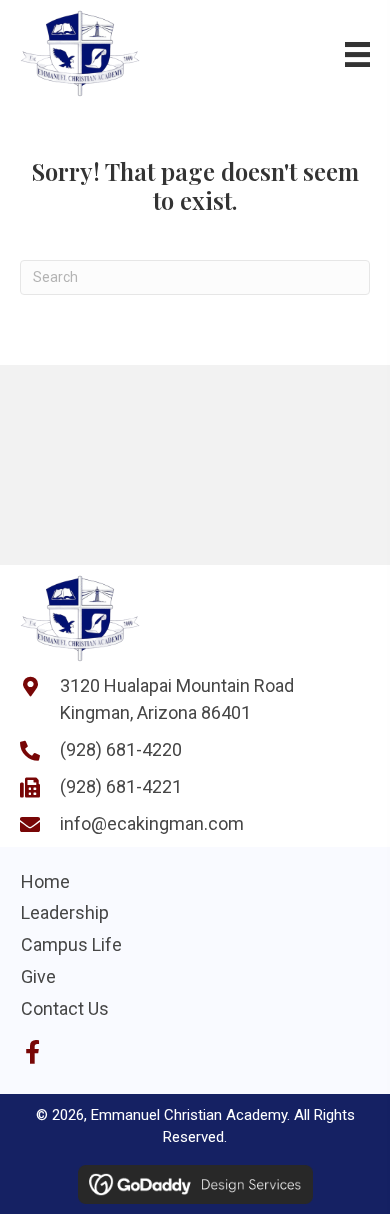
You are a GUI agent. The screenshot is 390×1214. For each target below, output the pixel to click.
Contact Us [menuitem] (65, 1008)
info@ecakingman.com (152, 823)
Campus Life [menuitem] (71, 944)
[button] (32, 1052)
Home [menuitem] (45, 881)
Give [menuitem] (38, 976)
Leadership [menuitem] (65, 912)
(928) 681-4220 (121, 749)
